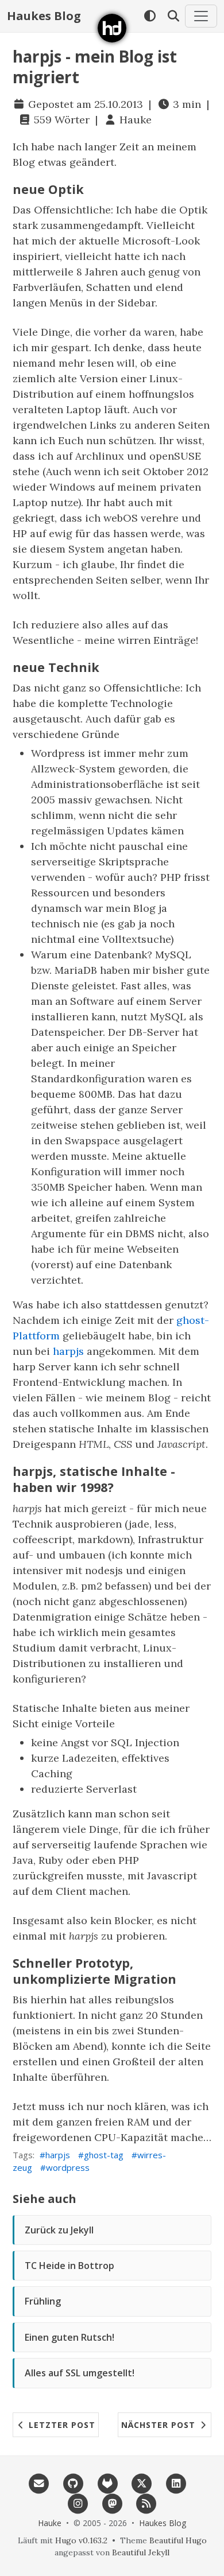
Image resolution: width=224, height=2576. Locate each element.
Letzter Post (61, 2425)
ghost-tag (104, 2155)
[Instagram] (78, 2503)
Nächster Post (160, 2425)
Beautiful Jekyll (141, 2552)
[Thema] (150, 16)
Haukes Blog (44, 16)
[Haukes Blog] (112, 28)
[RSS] (146, 2503)
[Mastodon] (112, 2503)
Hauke (136, 120)
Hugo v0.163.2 (81, 2540)
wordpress (68, 2167)
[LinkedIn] (176, 2482)
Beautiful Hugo (178, 2540)
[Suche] (173, 16)
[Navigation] (201, 16)
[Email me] (39, 2482)
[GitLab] (107, 2482)
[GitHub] (73, 2482)
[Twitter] (142, 2482)
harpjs (68, 1351)
